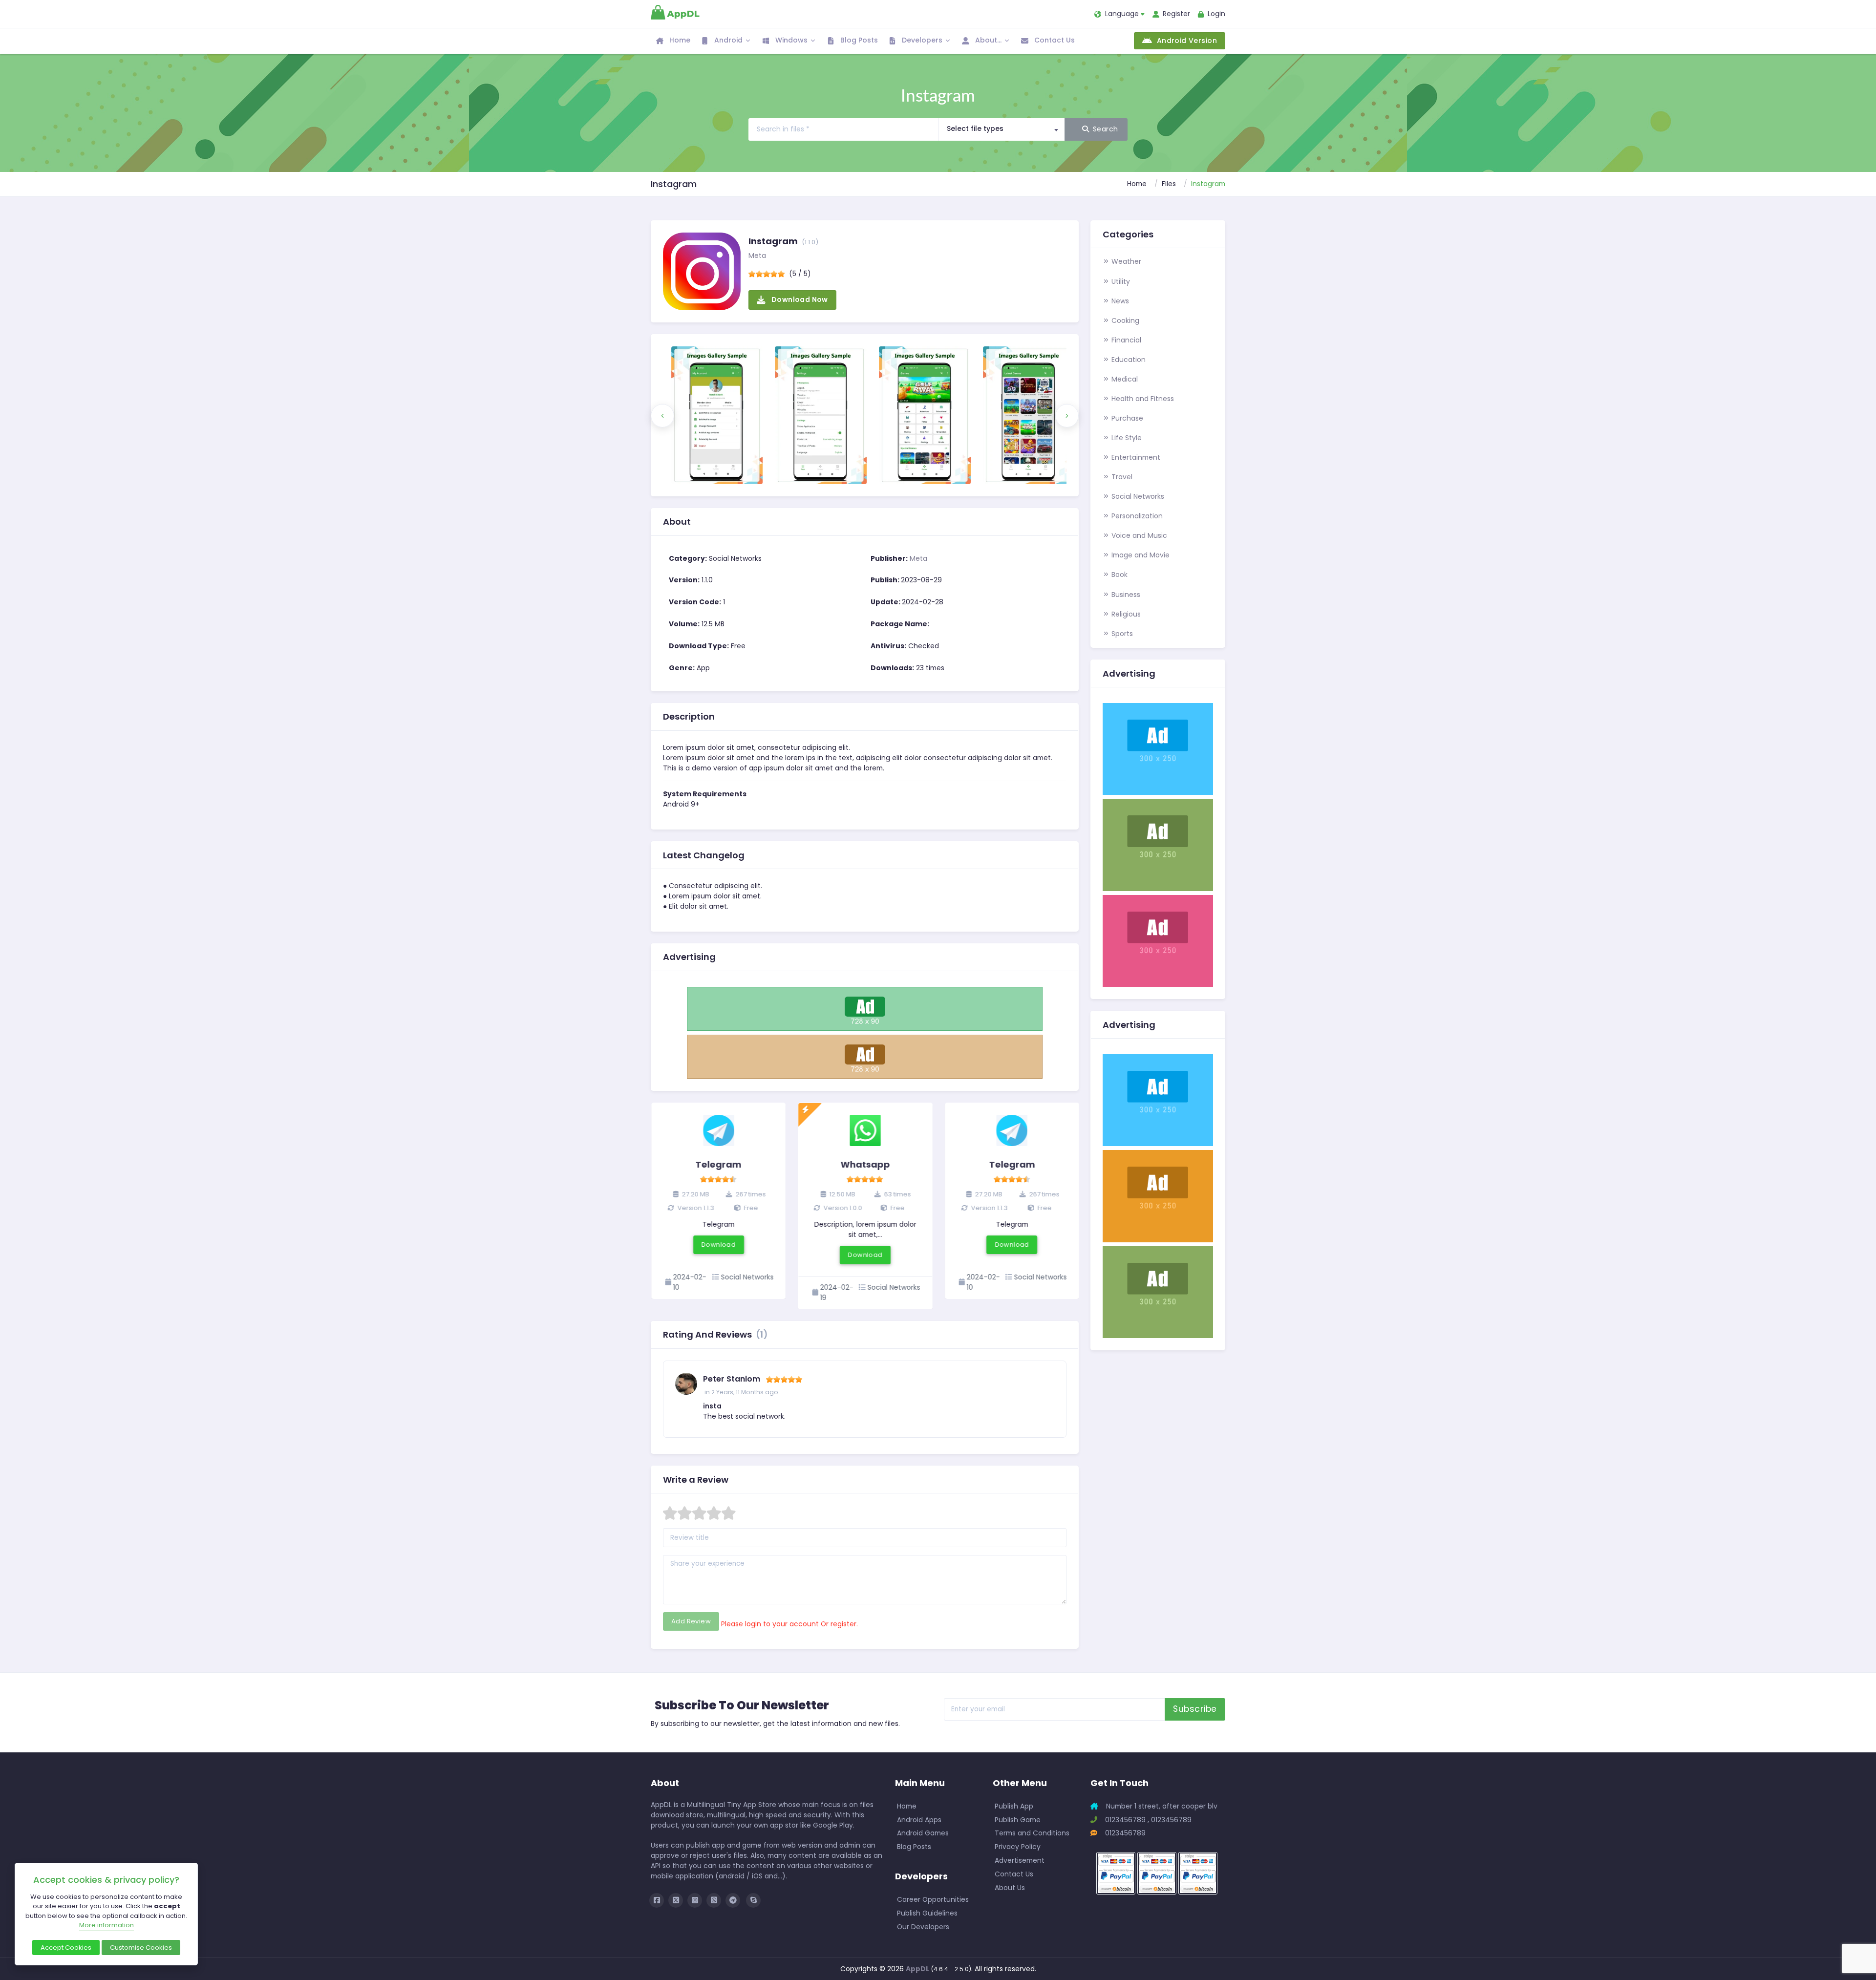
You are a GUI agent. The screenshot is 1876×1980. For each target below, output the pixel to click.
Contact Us (1054, 40)
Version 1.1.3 (695, 1208)
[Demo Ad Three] (1158, 1195)
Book (1119, 575)
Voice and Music (1138, 535)
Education (1128, 360)
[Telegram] (733, 1900)
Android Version (1185, 41)
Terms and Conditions (1032, 1833)
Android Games (923, 1833)
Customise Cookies (141, 1948)
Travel (1121, 477)
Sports (1121, 634)
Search (1106, 129)
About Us (1010, 1888)
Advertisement (1020, 1860)
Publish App (1014, 1806)
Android (727, 40)
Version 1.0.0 (842, 1208)
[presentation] (662, 416)
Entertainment (1135, 457)
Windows (790, 40)
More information (107, 1925)
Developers (921, 40)
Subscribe (1195, 1709)
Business (1125, 595)
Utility (1120, 281)
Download (719, 1245)
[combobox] (1001, 129)
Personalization (1136, 516)
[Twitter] (676, 1900)
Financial (1125, 340)
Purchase (1126, 418)
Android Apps (919, 1820)
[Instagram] (695, 1900)
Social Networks (1137, 496)
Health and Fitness (1142, 399)
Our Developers (923, 1927)
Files (1169, 184)
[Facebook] (657, 1900)
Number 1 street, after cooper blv (1161, 1806)
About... (987, 40)
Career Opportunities (933, 1899)
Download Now (799, 299)
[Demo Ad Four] (1158, 940)
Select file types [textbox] (975, 128)
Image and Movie (1140, 555)
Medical (1124, 379)
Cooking (1124, 320)
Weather (1125, 261)
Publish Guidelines (927, 1913)
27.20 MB (694, 1194)
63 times (897, 1194)
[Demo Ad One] (865, 1008)
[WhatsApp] (714, 1900)
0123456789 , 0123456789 (1147, 1820)
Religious (1125, 614)
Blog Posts (858, 40)
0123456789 (1124, 1833)
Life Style (1126, 438)
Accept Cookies (66, 1948)
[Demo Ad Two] (865, 1056)
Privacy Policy (1018, 1847)
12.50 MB (841, 1194)
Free (750, 1208)
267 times (750, 1194)
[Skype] (753, 1900)
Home (679, 40)
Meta (757, 255)
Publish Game (1018, 1820)
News (1119, 301)
